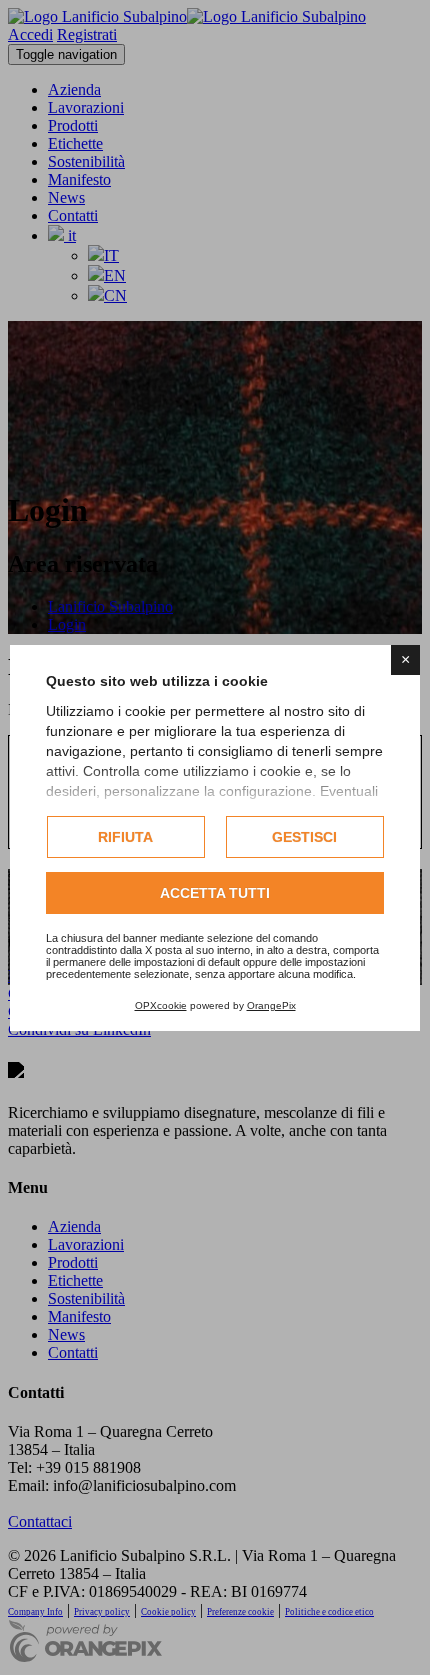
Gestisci (304, 837)
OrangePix (271, 1005)
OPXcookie (161, 1005)
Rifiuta (125, 837)
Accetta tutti (215, 893)
